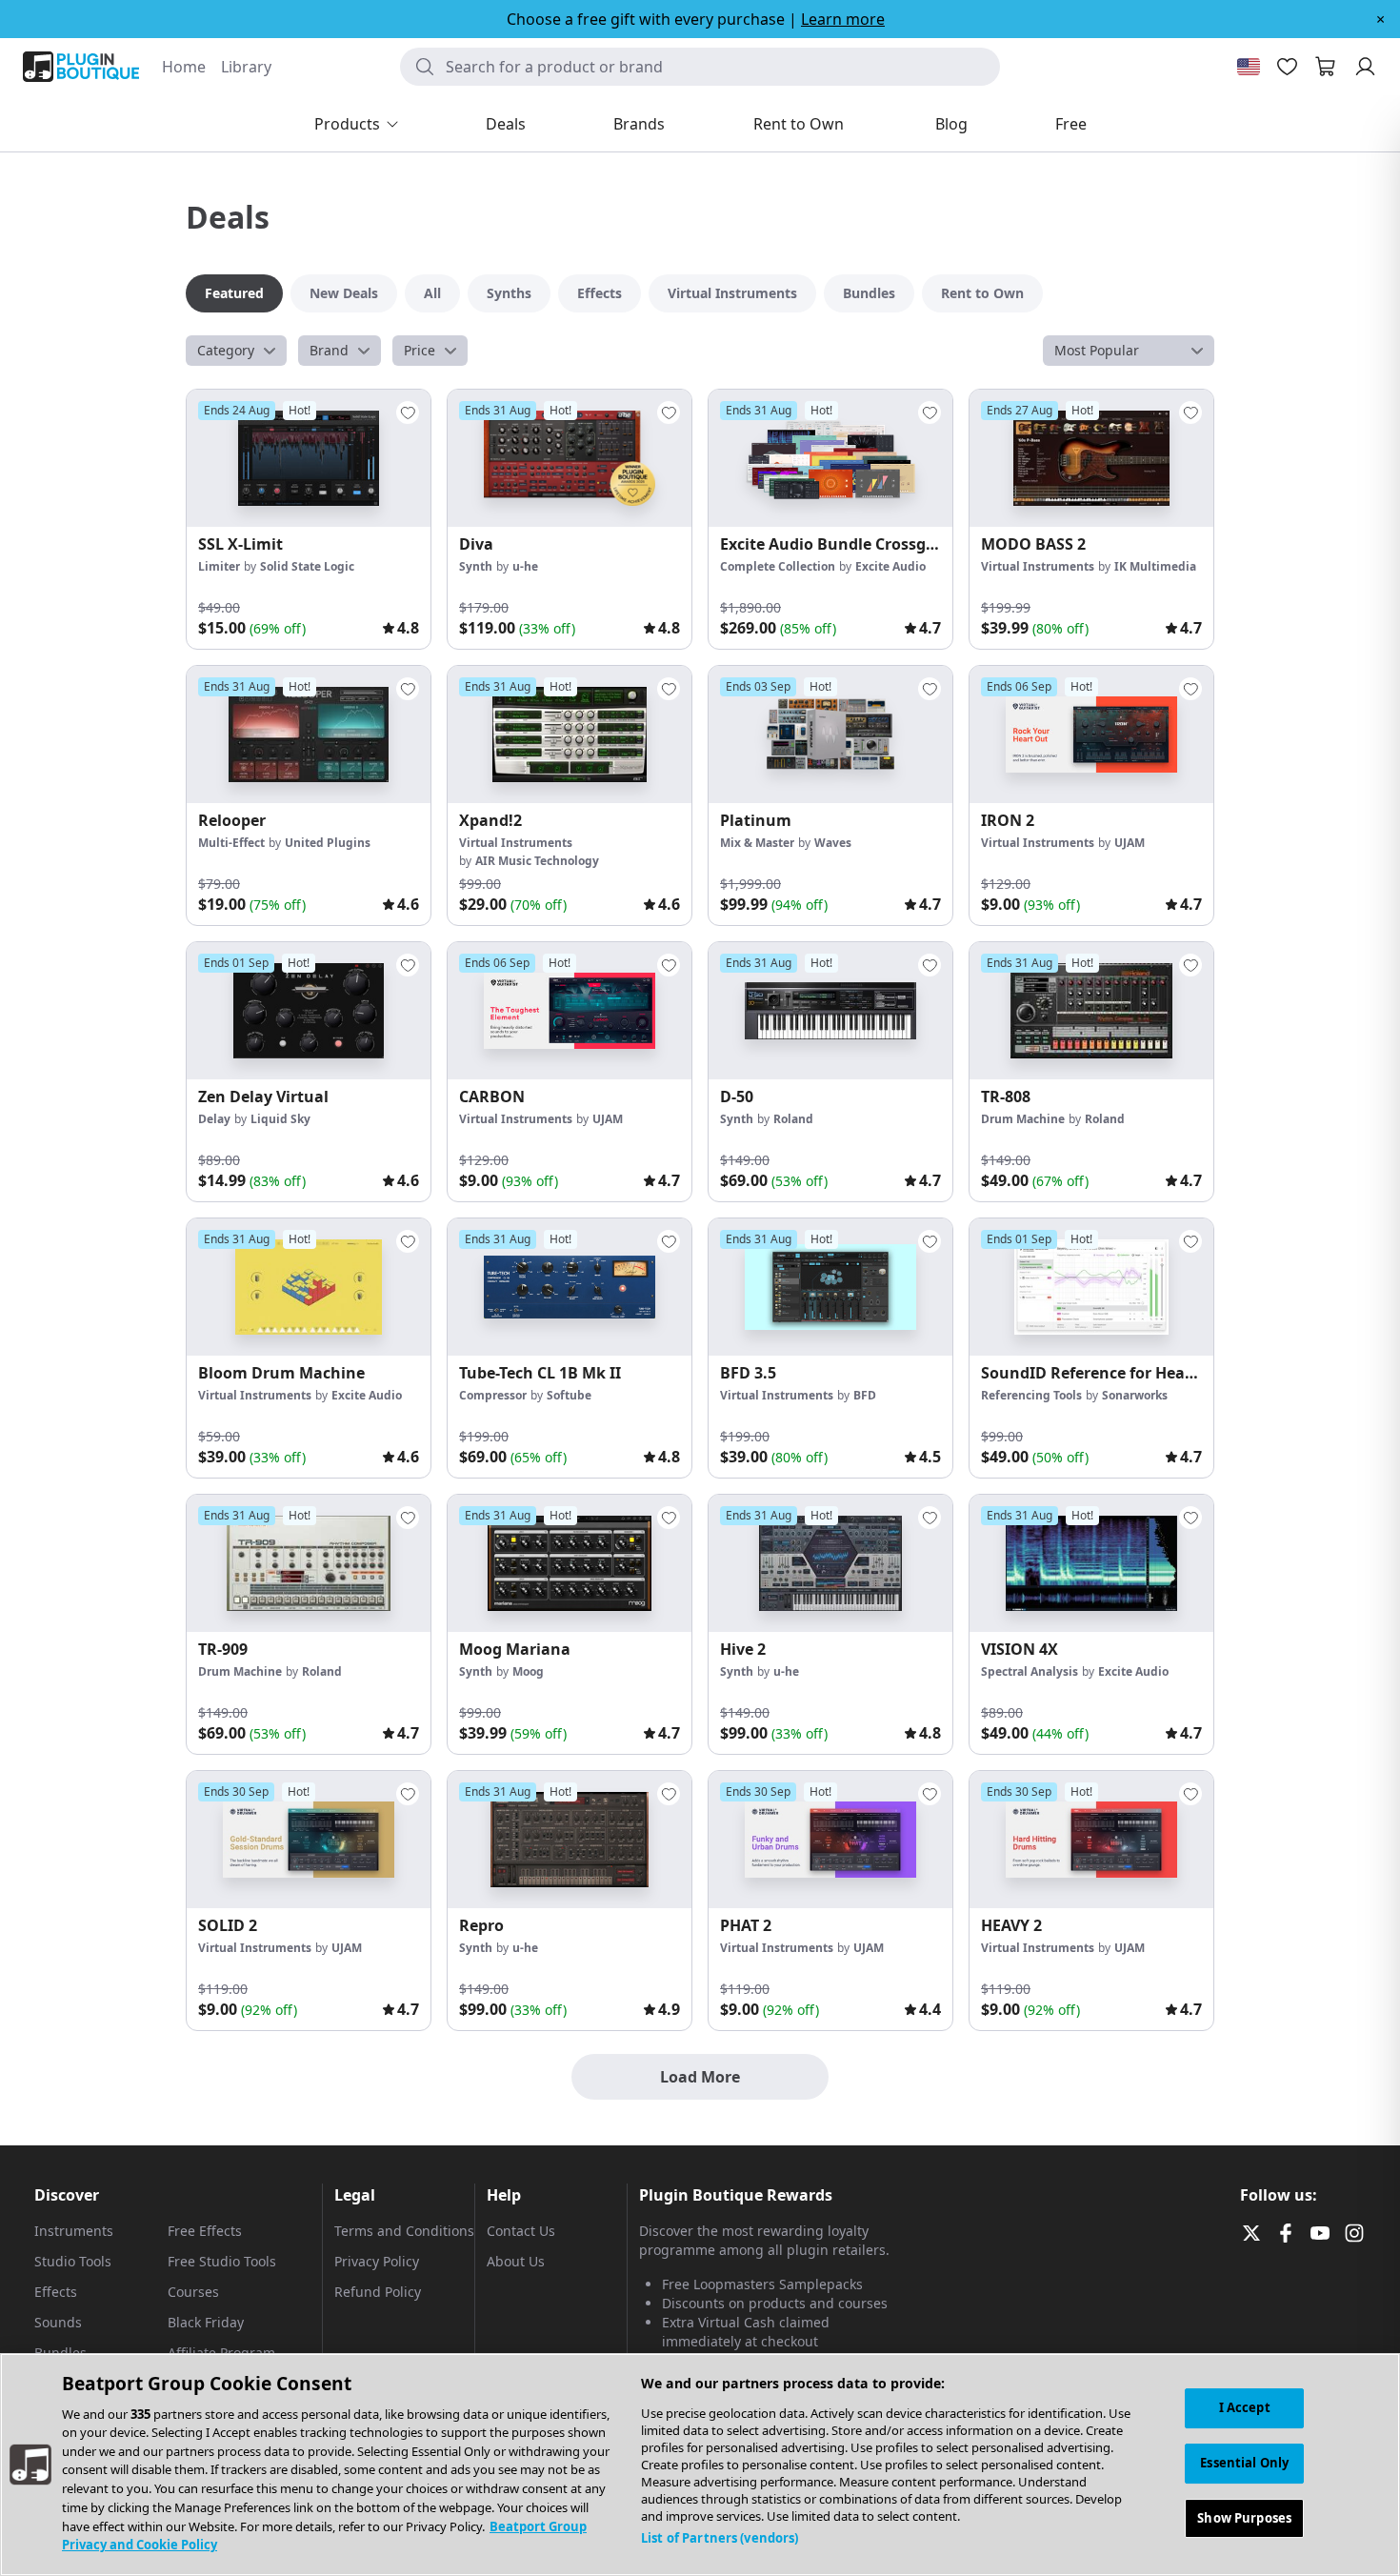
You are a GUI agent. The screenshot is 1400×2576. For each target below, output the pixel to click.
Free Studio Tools (222, 2261)
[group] (309, 519)
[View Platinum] (830, 735)
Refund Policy (378, 2292)
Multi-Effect (231, 843)
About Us (516, 2261)
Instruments (74, 2231)
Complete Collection (778, 566)
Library (246, 67)
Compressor (493, 1395)
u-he (525, 566)
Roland (793, 1119)
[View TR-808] (1091, 1011)
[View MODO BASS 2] (1091, 458)
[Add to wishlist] (408, 413)
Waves (833, 843)
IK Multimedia (1155, 566)
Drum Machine (1023, 1119)
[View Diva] (570, 458)
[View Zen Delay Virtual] (309, 1011)
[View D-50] (830, 1011)
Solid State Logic (307, 566)
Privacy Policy (377, 2261)
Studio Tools (73, 2261)
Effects (56, 2292)
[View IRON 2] (1091, 735)
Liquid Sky (280, 1119)
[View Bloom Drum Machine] (309, 1287)
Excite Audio (890, 566)
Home (184, 67)
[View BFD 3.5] (830, 1287)
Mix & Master (757, 843)
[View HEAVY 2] (1091, 1840)
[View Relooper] (309, 735)
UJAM (1130, 843)
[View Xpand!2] (570, 735)
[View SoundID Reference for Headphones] (1091, 1287)
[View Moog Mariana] (570, 1563)
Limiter (219, 566)
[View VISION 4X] (1091, 1563)
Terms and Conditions (404, 2231)
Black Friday (206, 2322)
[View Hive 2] (830, 1563)
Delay (214, 1119)
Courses (193, 2292)
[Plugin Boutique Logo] (81, 67)
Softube (569, 1395)
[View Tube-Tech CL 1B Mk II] (570, 1287)
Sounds (58, 2322)
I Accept (1245, 2407)
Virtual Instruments (1038, 566)
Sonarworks (1135, 1395)
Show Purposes (1244, 2517)
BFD (865, 1395)
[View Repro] (570, 1840)
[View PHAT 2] (830, 1840)
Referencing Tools (1031, 1395)
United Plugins (328, 843)
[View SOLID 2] (309, 1840)
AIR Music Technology (537, 861)
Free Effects (205, 2231)
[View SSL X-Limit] (309, 458)
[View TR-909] (309, 1563)
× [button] (1380, 19)
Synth (476, 566)
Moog (528, 1671)
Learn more (843, 19)
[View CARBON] (570, 1011)
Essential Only (1244, 2463)
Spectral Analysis (1030, 1671)
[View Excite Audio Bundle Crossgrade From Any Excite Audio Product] (830, 458)
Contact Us (521, 2231)
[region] (700, 2465)
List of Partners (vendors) (720, 2538)
